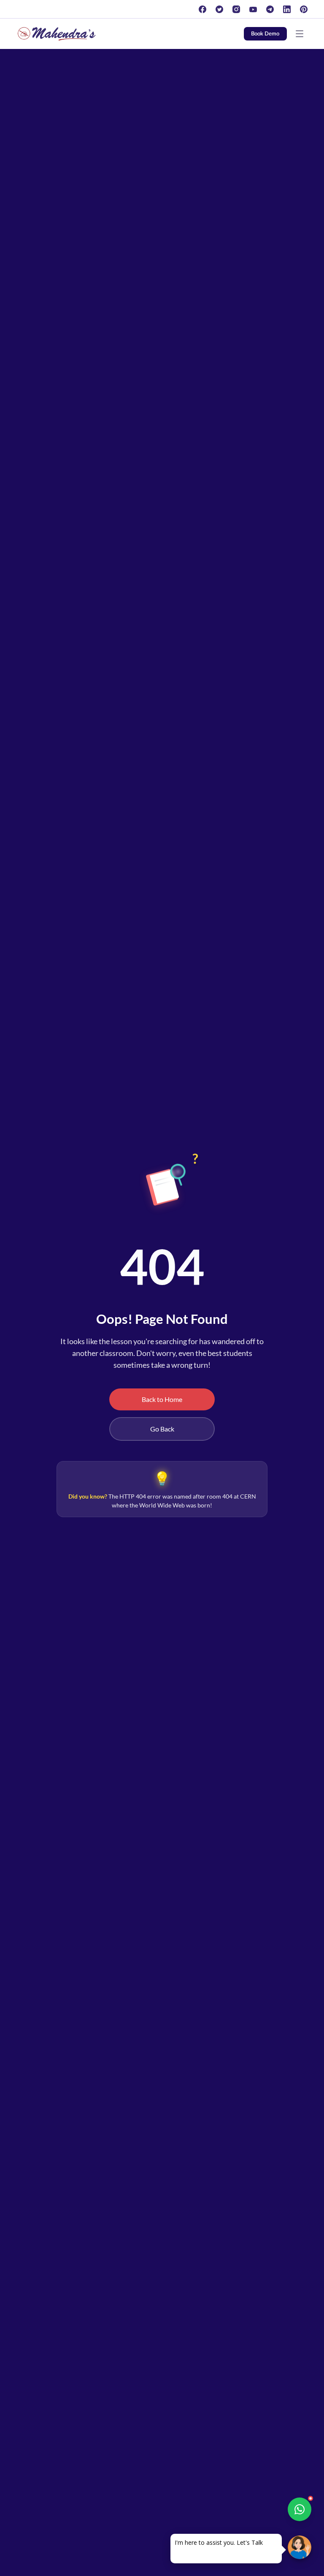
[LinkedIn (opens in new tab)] (287, 9)
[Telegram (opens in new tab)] (270, 9)
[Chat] (300, 2547)
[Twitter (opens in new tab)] (219, 9)
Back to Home (162, 1399)
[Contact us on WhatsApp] (300, 2509)
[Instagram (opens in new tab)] (236, 9)
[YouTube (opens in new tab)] (253, 9)
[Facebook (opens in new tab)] (202, 9)
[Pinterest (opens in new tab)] (304, 9)
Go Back (162, 1429)
